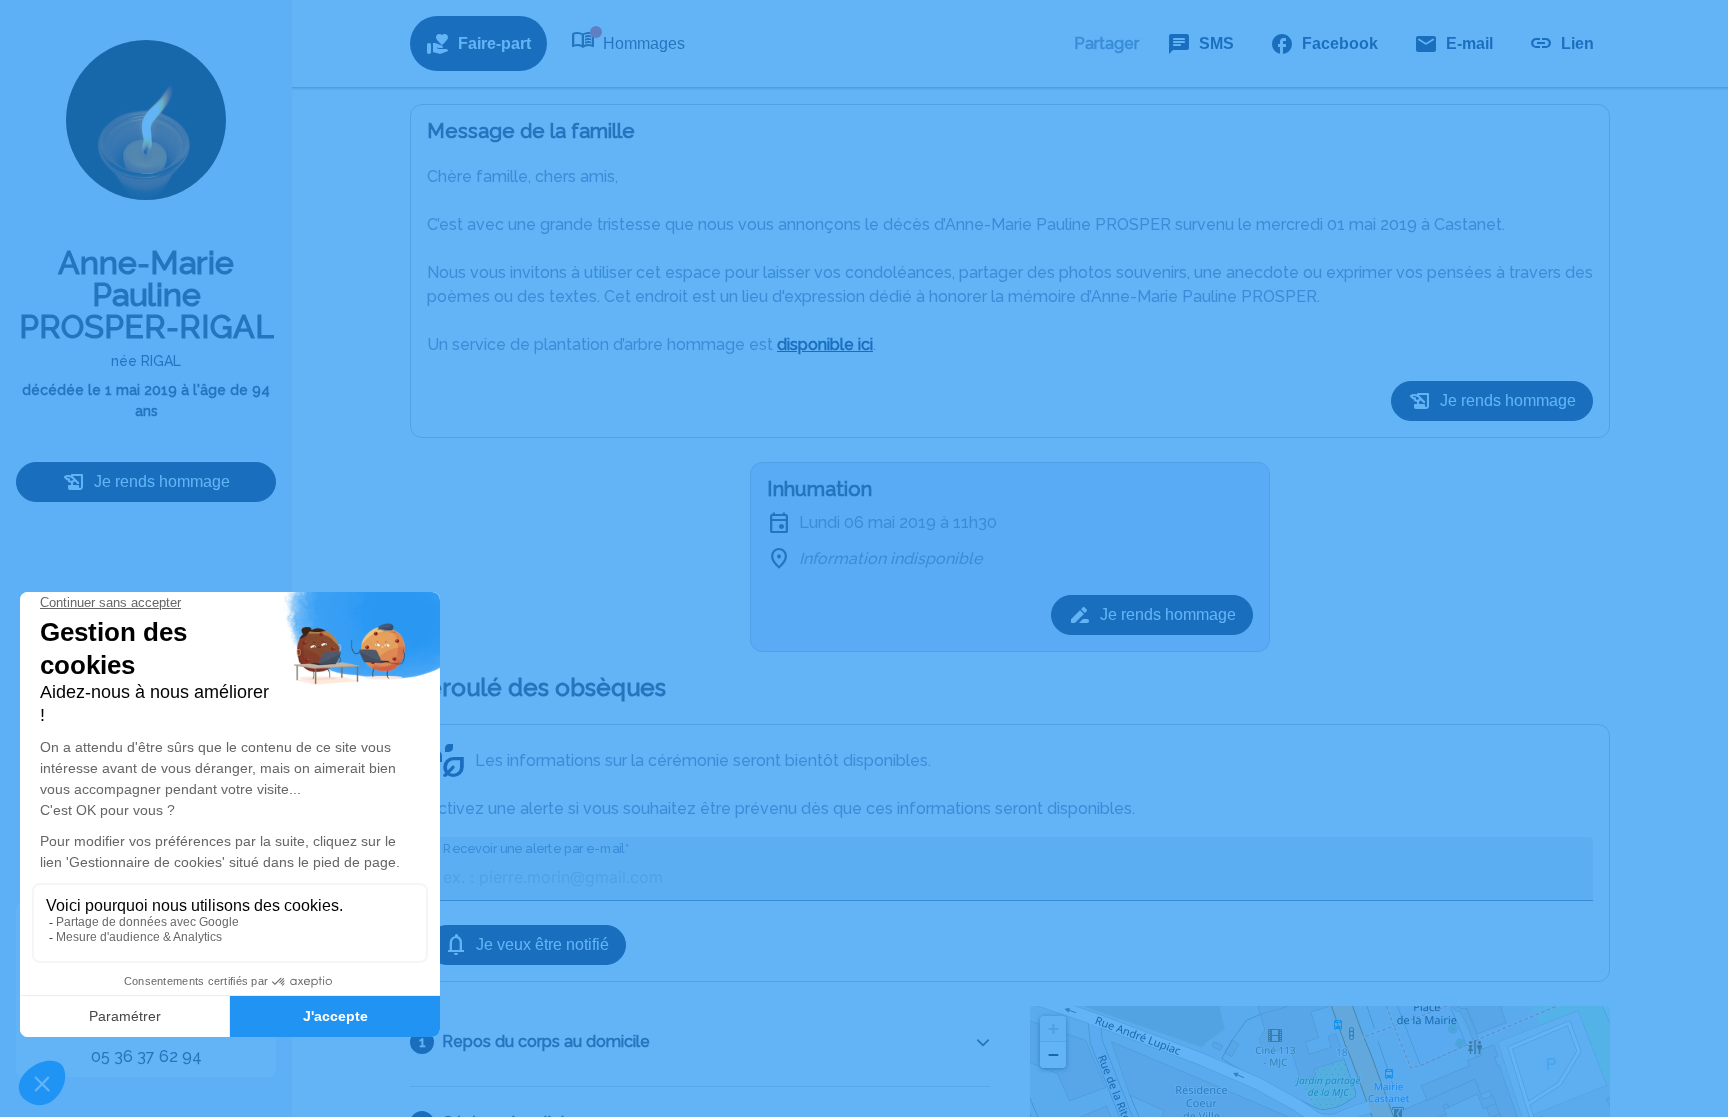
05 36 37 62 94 (146, 1056)
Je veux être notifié (542, 944)
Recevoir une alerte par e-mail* (536, 848)
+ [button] (1053, 1028)
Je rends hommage (162, 481)
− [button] (1053, 1054)
